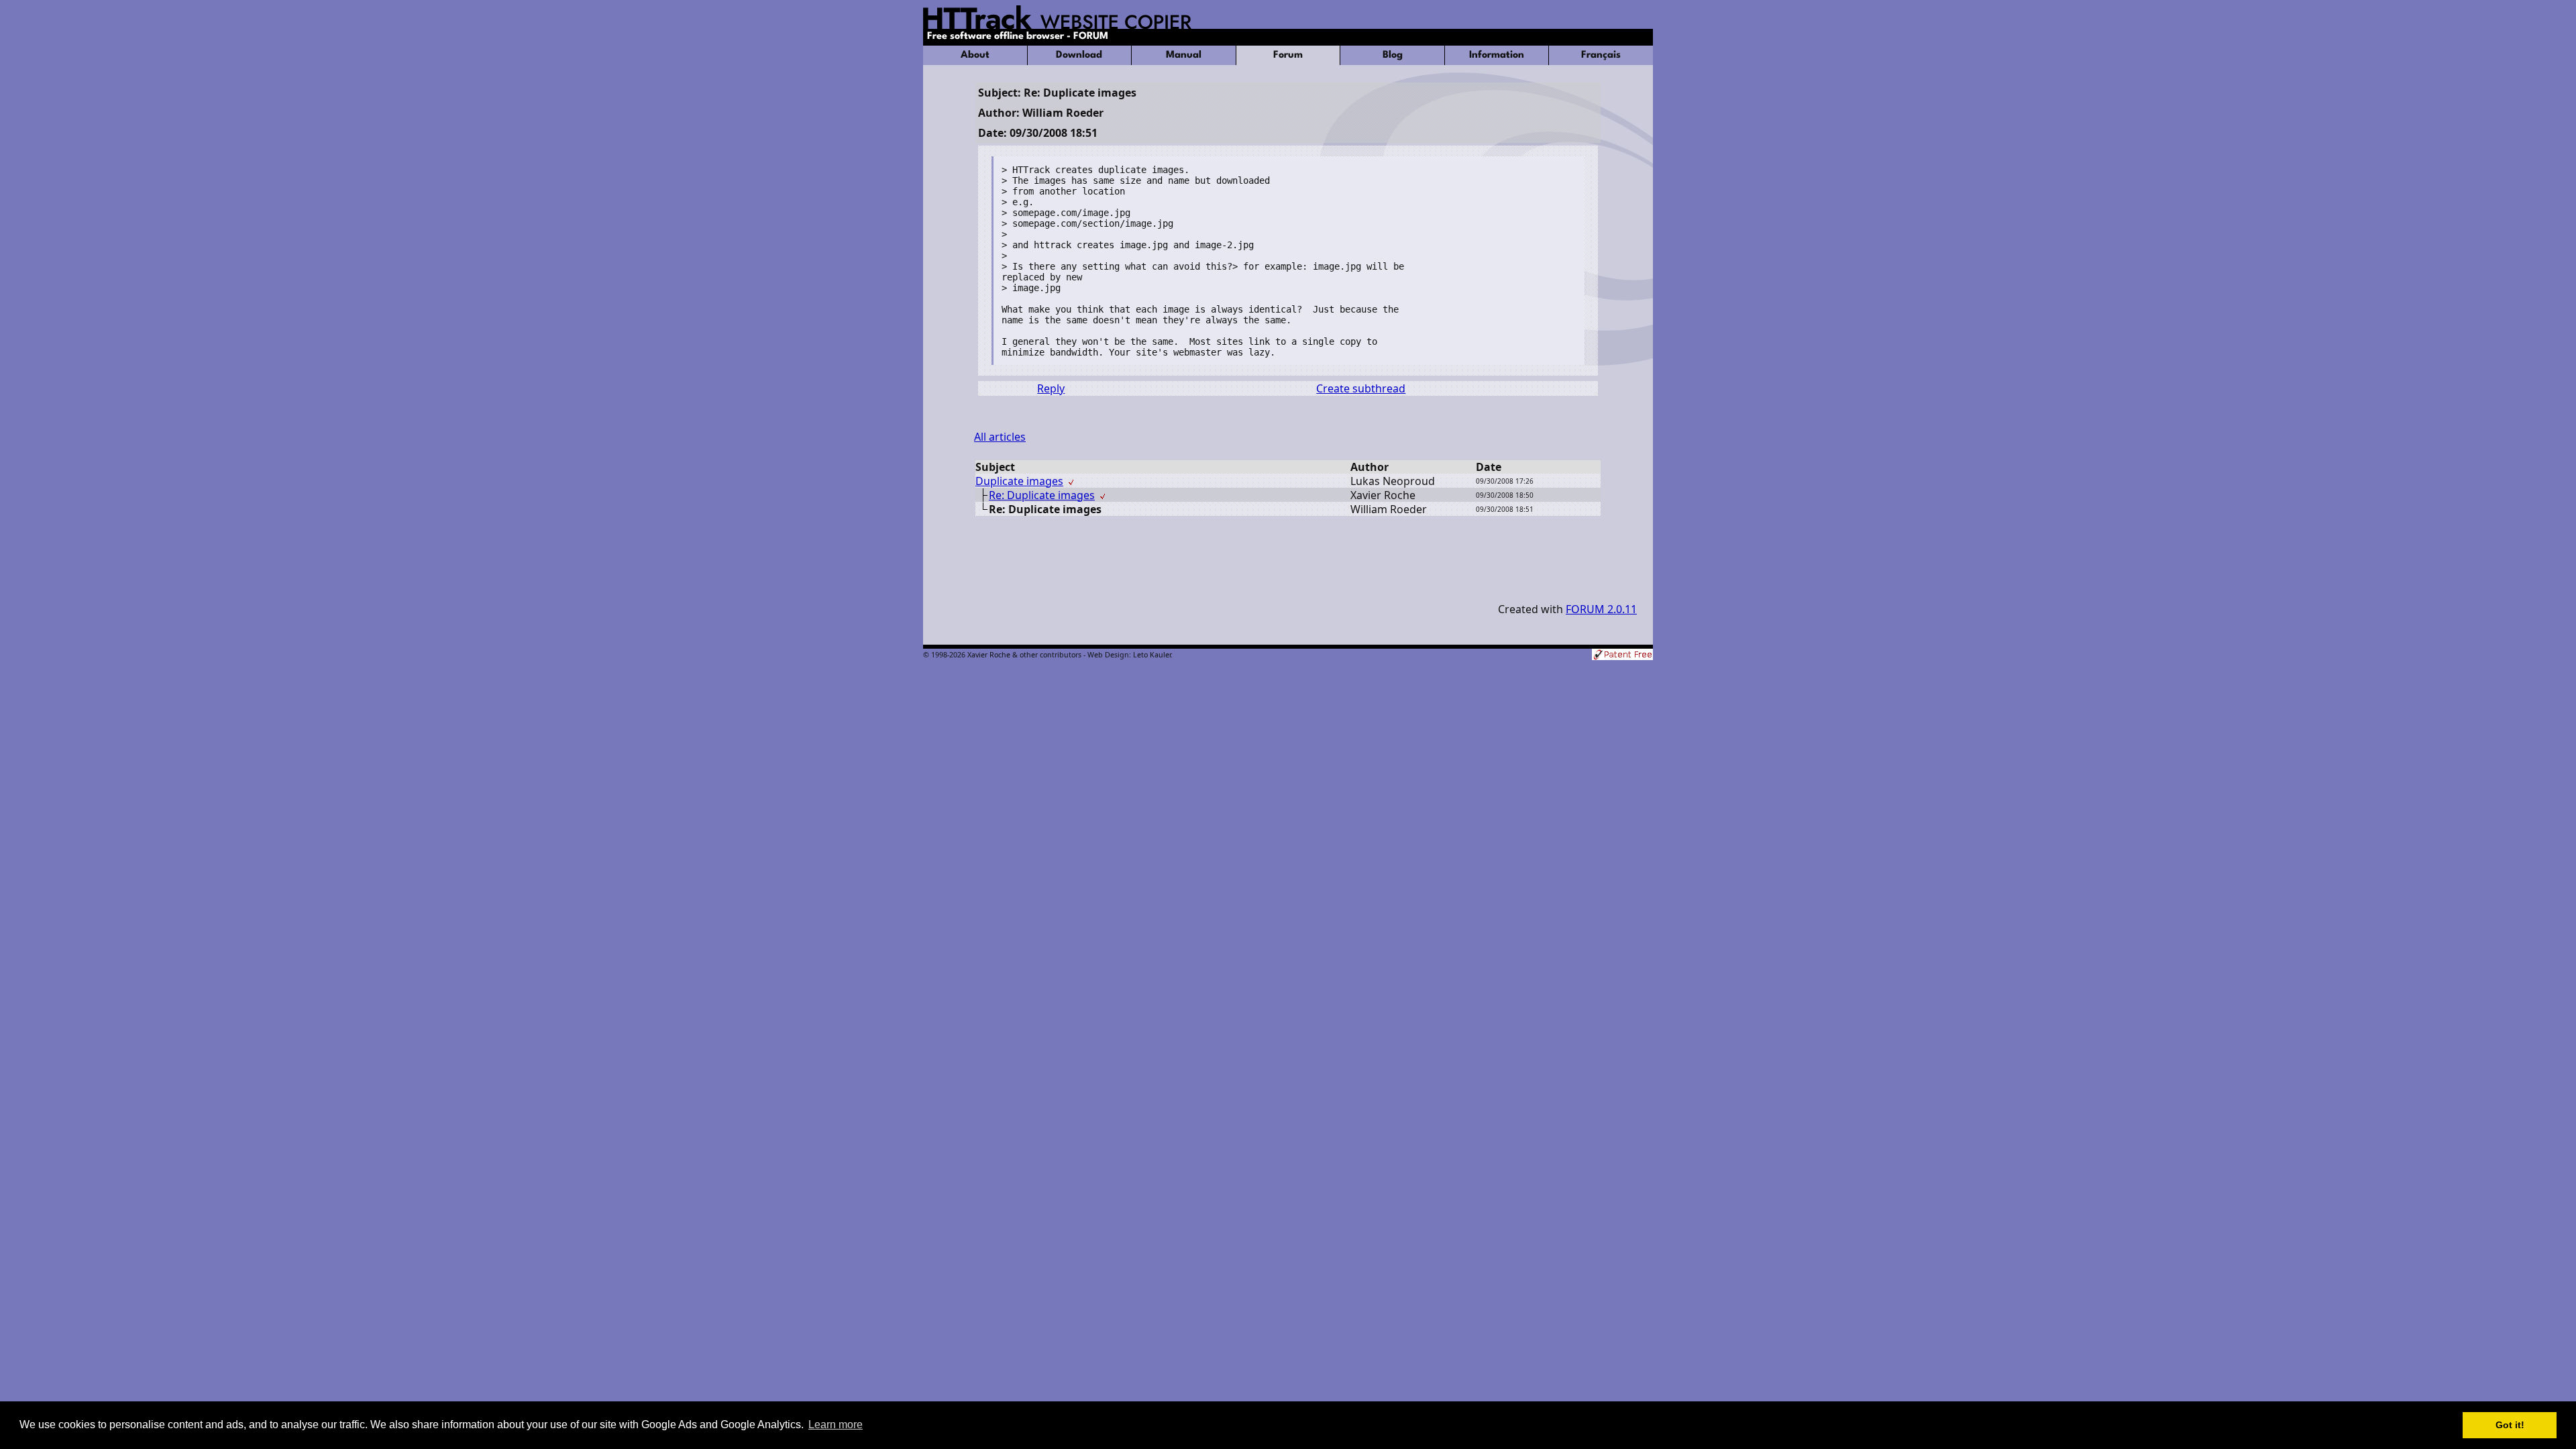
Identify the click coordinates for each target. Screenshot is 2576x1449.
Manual (1184, 55)
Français (1601, 55)
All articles (1000, 437)
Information (1497, 55)
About (975, 55)
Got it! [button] (2510, 1425)
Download (1079, 55)
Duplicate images (1019, 481)
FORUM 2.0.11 (1601, 609)
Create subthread (1361, 388)
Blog (1393, 55)
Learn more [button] (836, 1425)
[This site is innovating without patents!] (1622, 656)
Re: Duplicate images (1042, 495)
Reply (1051, 388)
